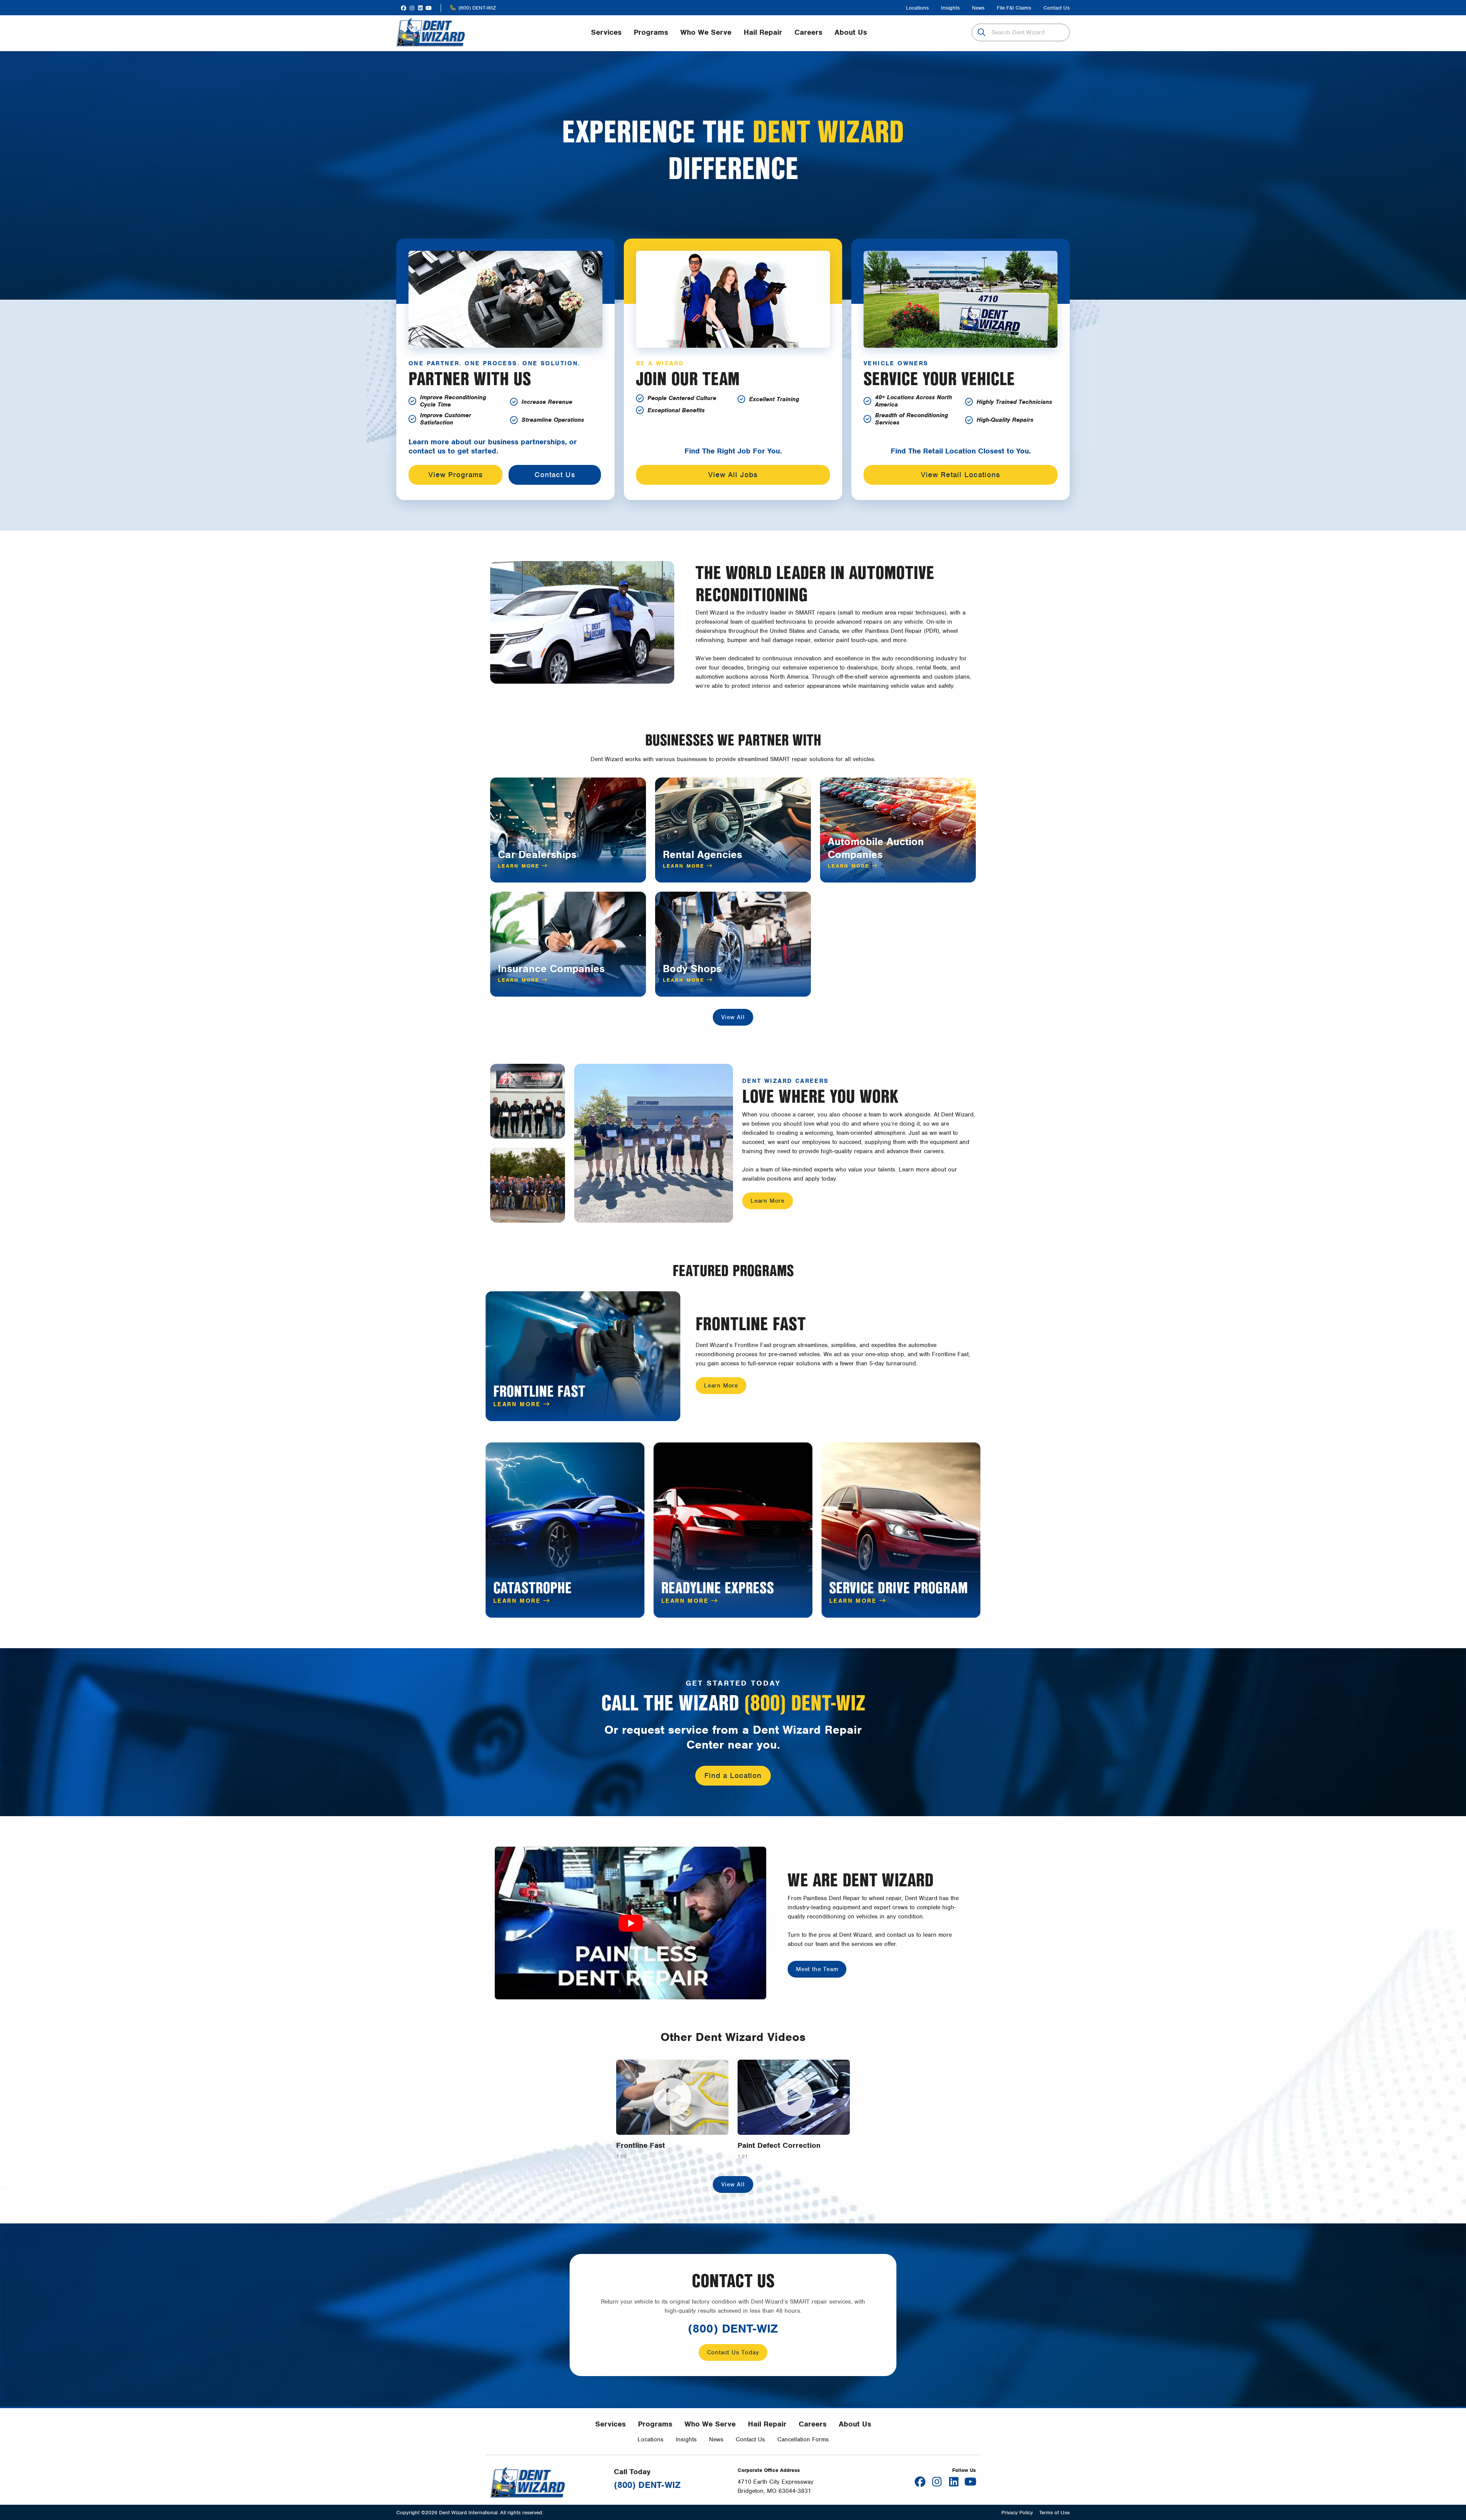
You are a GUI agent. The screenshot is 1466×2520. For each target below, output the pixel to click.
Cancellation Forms (803, 2439)
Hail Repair (767, 2424)
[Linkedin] (420, 8)
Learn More (520, 866)
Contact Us (1057, 8)
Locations (917, 8)
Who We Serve (710, 2424)
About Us (855, 2424)
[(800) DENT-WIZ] (453, 8)
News (978, 8)
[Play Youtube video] (630, 1923)
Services (610, 2424)
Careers (813, 2424)
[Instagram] (412, 8)
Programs (655, 2424)
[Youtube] (429, 8)
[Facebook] (404, 8)
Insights (950, 8)
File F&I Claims (1014, 8)
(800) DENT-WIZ (477, 8)
